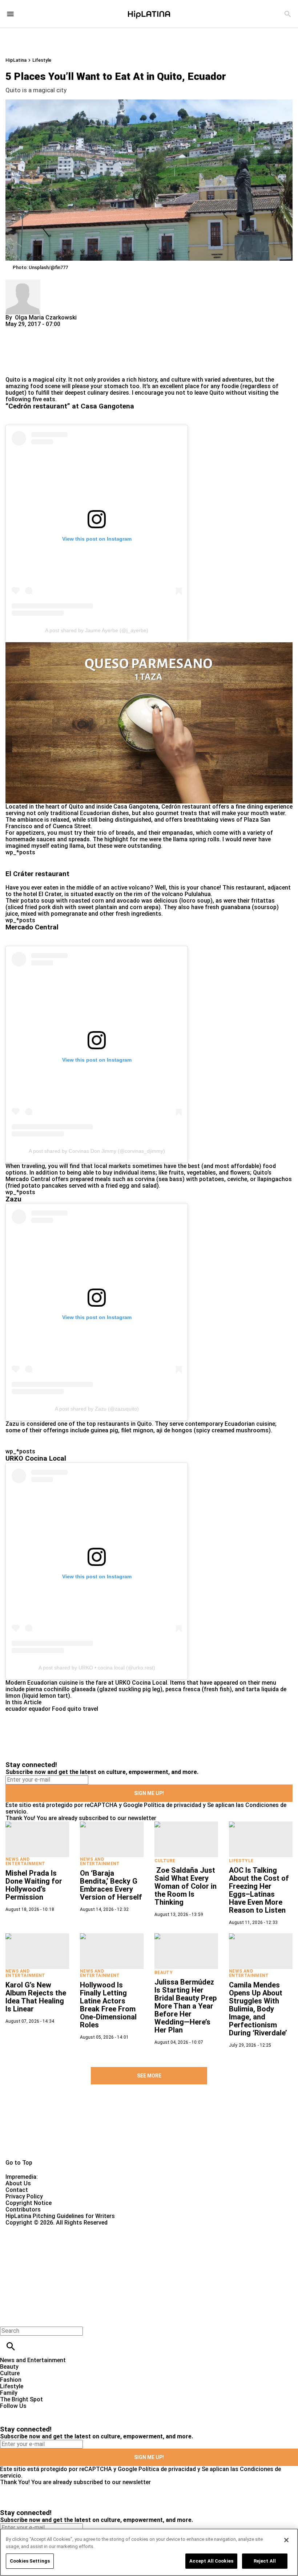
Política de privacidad (173, 1805)
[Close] (281, 777)
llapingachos (275, 1179)
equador (40, 1709)
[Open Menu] (10, 14)
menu (269, 1683)
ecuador (16, 1709)
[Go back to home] (122, 2252)
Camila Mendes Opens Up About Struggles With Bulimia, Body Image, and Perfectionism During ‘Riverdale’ (258, 2009)
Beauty (164, 1973)
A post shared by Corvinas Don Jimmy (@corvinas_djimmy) (97, 1151)
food (37, 386)
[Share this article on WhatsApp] (14, 331)
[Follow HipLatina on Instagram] (44, 2412)
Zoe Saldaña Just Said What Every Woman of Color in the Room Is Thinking (186, 1886)
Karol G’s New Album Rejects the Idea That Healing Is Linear (36, 1997)
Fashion (11, 2380)
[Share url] (14, 368)
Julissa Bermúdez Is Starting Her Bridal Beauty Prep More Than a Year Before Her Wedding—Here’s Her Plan (186, 2006)
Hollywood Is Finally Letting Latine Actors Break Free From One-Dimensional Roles (108, 2005)
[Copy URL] (23, 352)
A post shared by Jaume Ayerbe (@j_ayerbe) (97, 630)
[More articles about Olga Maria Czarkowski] (23, 283)
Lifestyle (42, 60)
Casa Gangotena (136, 807)
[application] (149, 723)
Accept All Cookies (211, 2561)
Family (9, 2393)
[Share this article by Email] (67, 331)
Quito (13, 380)
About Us (18, 2183)
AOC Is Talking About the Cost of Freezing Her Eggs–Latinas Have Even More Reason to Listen (259, 1890)
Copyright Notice (29, 2203)
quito (74, 1709)
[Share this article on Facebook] (32, 331)
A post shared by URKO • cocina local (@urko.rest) (97, 1668)
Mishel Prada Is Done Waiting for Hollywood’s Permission (34, 1885)
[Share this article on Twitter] (50, 331)
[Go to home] (149, 2130)
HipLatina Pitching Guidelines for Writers (60, 2216)
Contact (17, 2190)
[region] (149, 2552)
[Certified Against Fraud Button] (31, 2229)
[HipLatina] (149, 14)
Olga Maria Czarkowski (46, 318)
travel (90, 1709)
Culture (165, 1861)
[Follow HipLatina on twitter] (27, 2412)
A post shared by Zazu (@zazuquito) (97, 1409)
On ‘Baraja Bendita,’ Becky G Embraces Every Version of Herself (111, 1885)
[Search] (288, 14)
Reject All (265, 2561)
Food (59, 1709)
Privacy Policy (24, 2196)
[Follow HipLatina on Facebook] (9, 2412)
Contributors (23, 2209)
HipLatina (16, 60)
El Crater (50, 894)
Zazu (12, 1424)
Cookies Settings (30, 2561)
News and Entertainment (25, 1861)
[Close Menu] (8, 2318)
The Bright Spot (21, 2399)
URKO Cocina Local (141, 1683)
